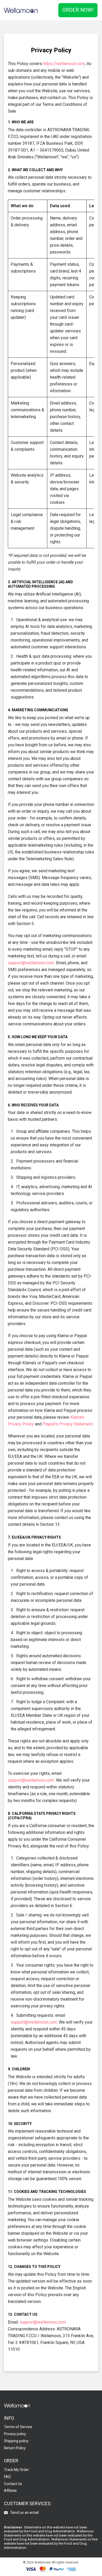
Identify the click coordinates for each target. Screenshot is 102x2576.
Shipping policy (16, 2441)
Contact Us (13, 2484)
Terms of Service (18, 2427)
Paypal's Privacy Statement (68, 1424)
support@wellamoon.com (31, 963)
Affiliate (10, 2491)
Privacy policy (15, 2434)
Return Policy (15, 2448)
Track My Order (16, 2470)
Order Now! (78, 10)
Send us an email (25, 2513)
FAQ (7, 2477)
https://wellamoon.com (64, 64)
